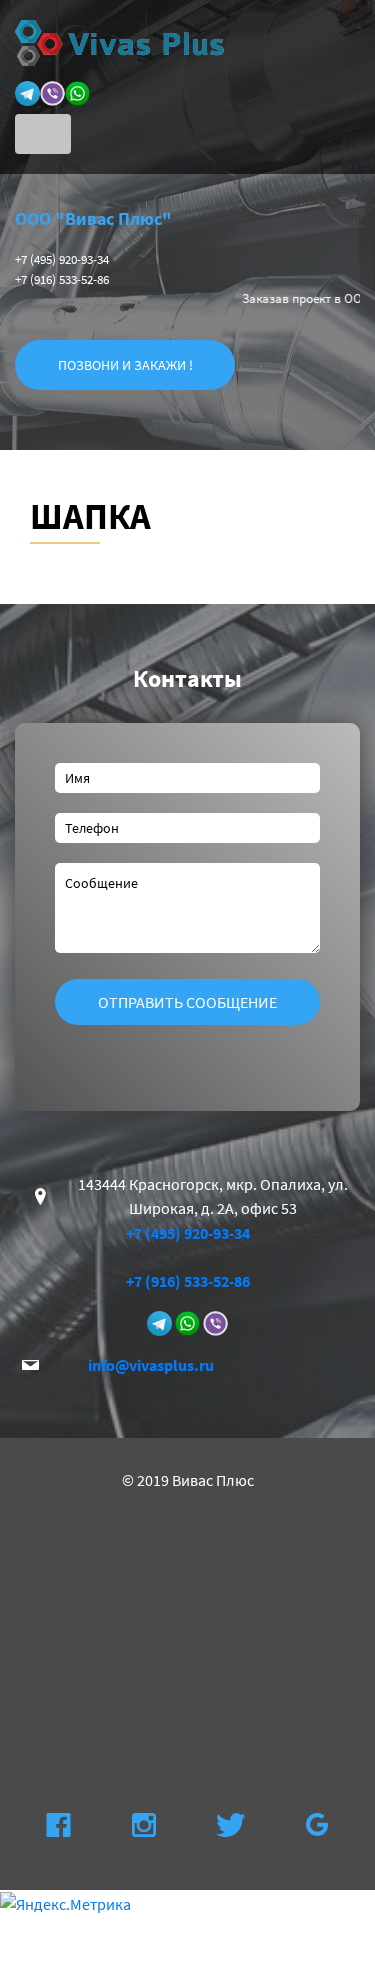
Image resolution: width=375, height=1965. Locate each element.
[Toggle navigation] (43, 134)
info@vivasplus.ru (151, 1365)
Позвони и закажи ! (125, 365)
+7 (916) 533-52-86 (62, 279)
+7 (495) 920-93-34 (62, 259)
